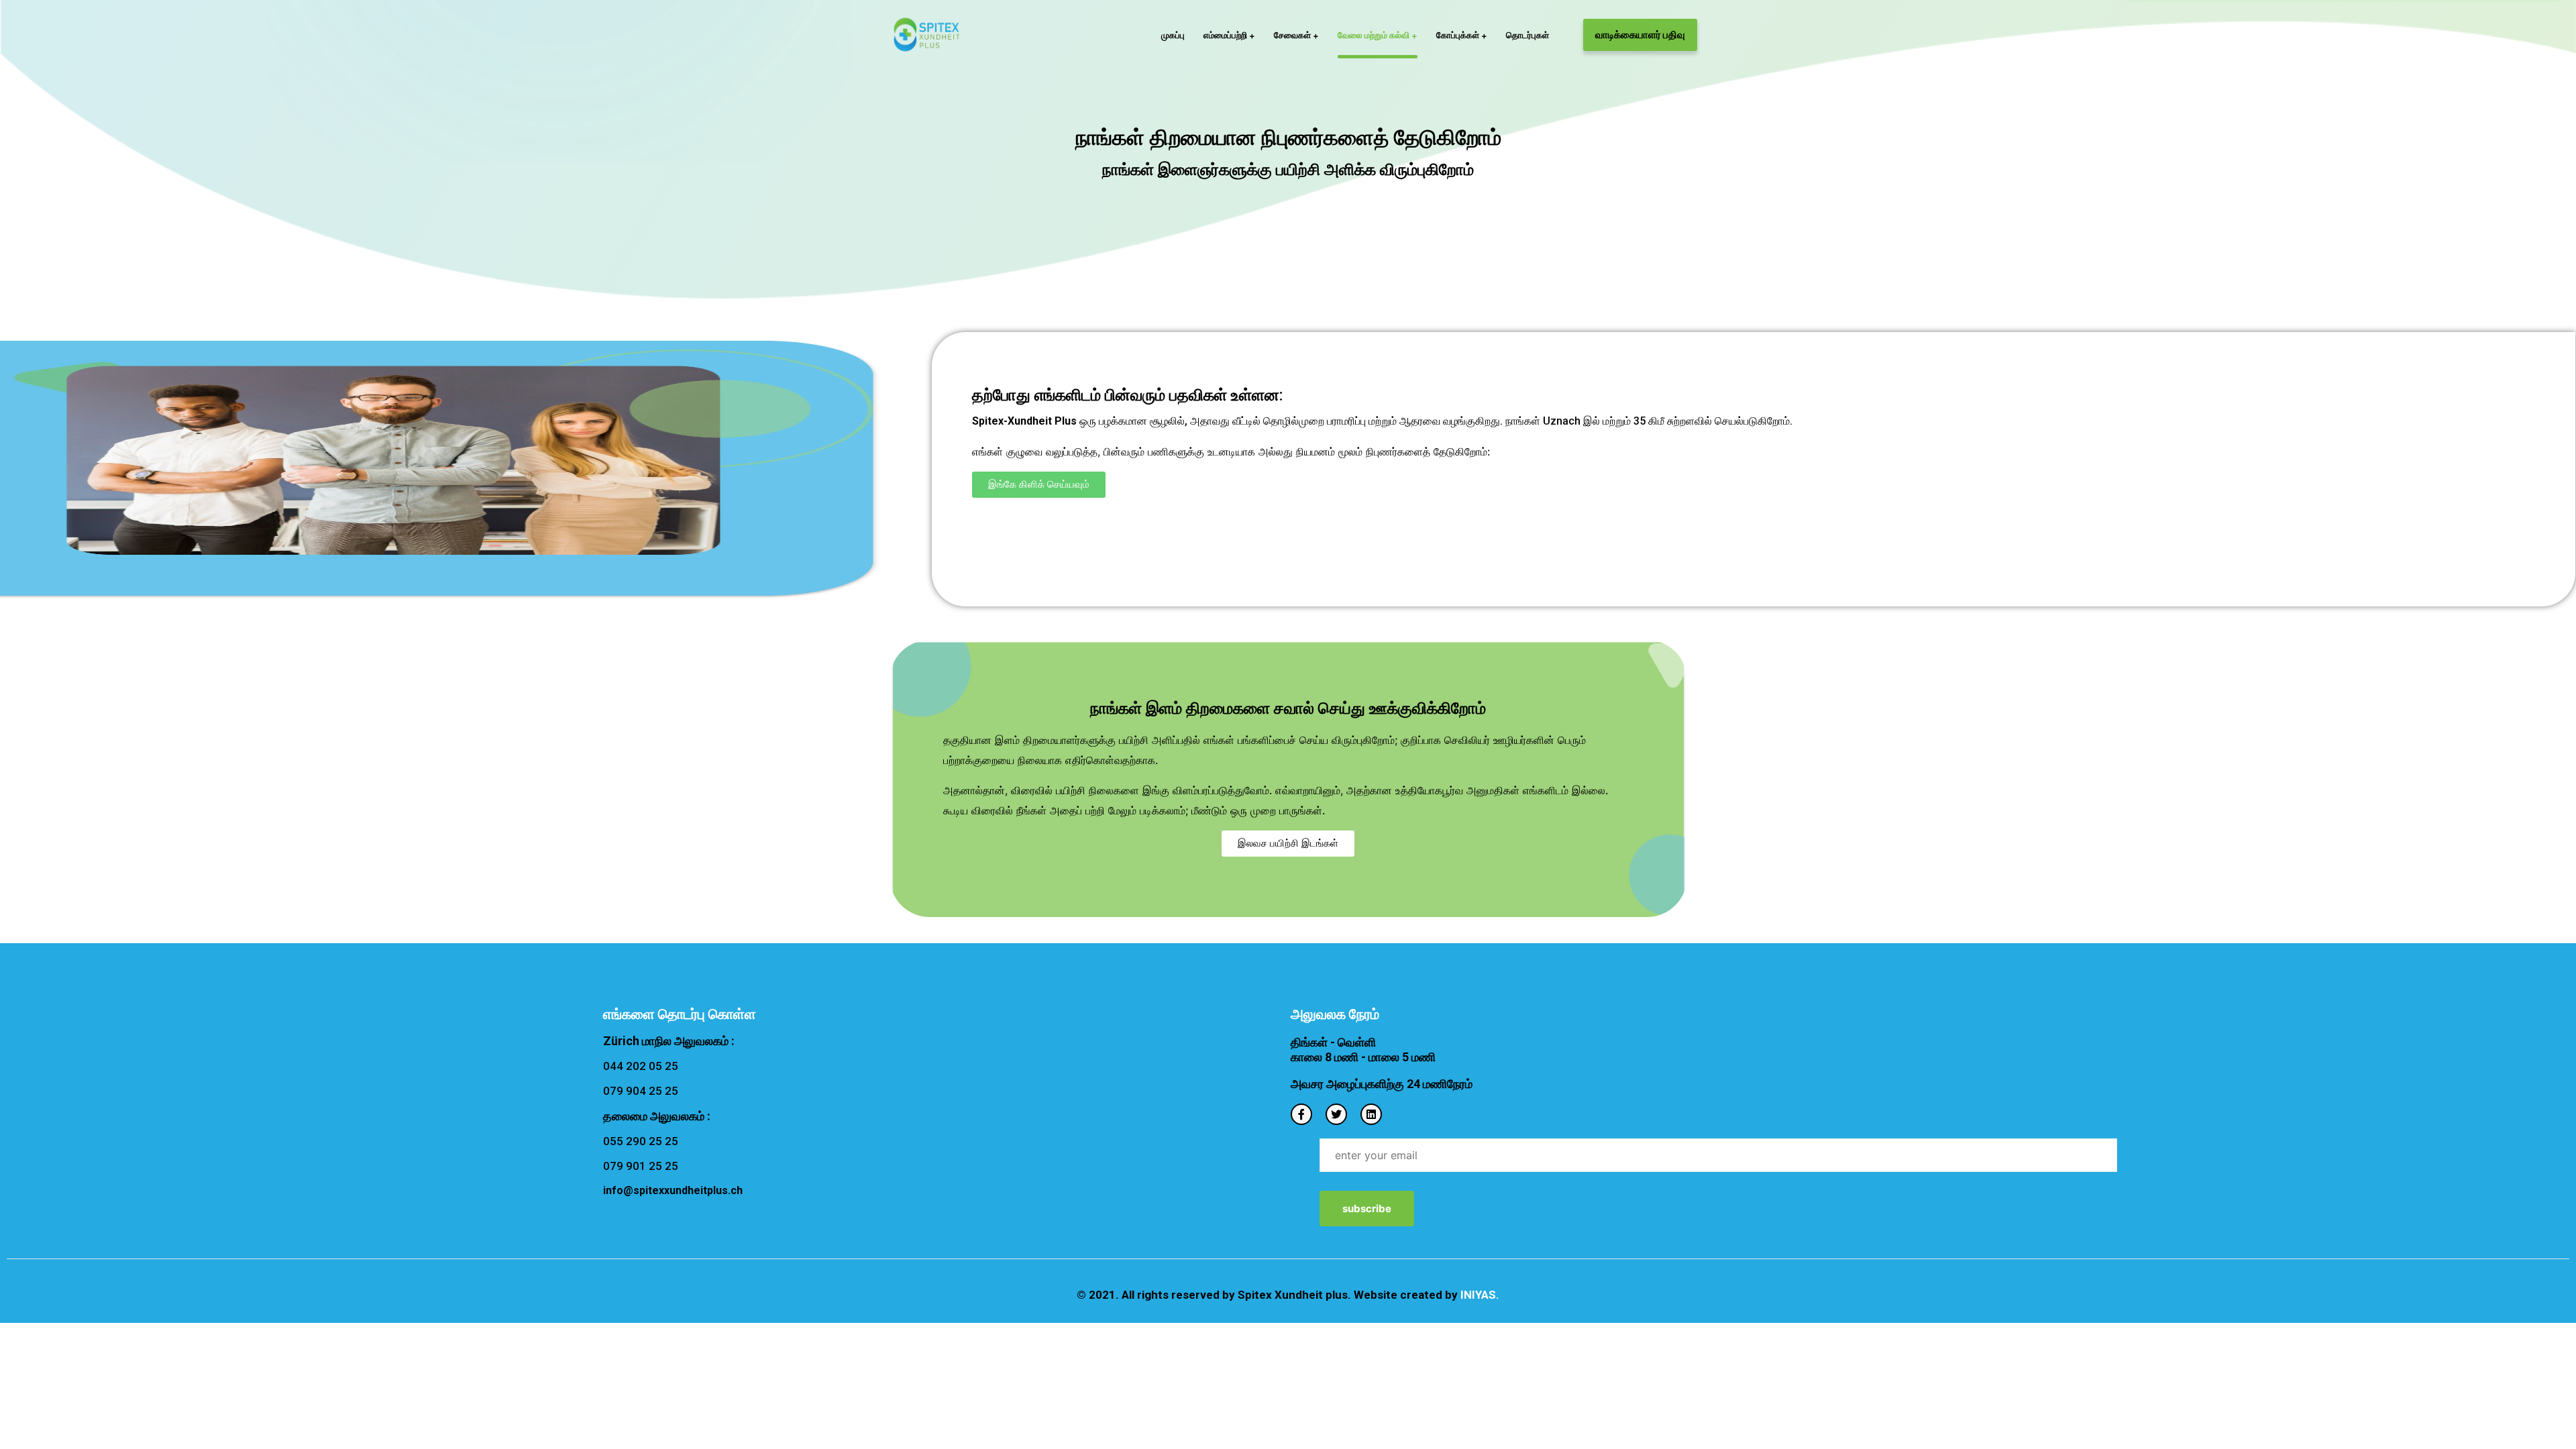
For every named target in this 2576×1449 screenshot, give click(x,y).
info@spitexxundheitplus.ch (673, 1190)
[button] (1039, 485)
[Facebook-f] (1301, 1114)
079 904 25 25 (641, 1091)
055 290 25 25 (641, 1141)
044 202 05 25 (641, 1066)
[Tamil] (927, 35)
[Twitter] (1336, 1114)
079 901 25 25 (641, 1166)
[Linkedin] (1371, 1114)
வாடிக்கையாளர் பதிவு (1640, 35)
